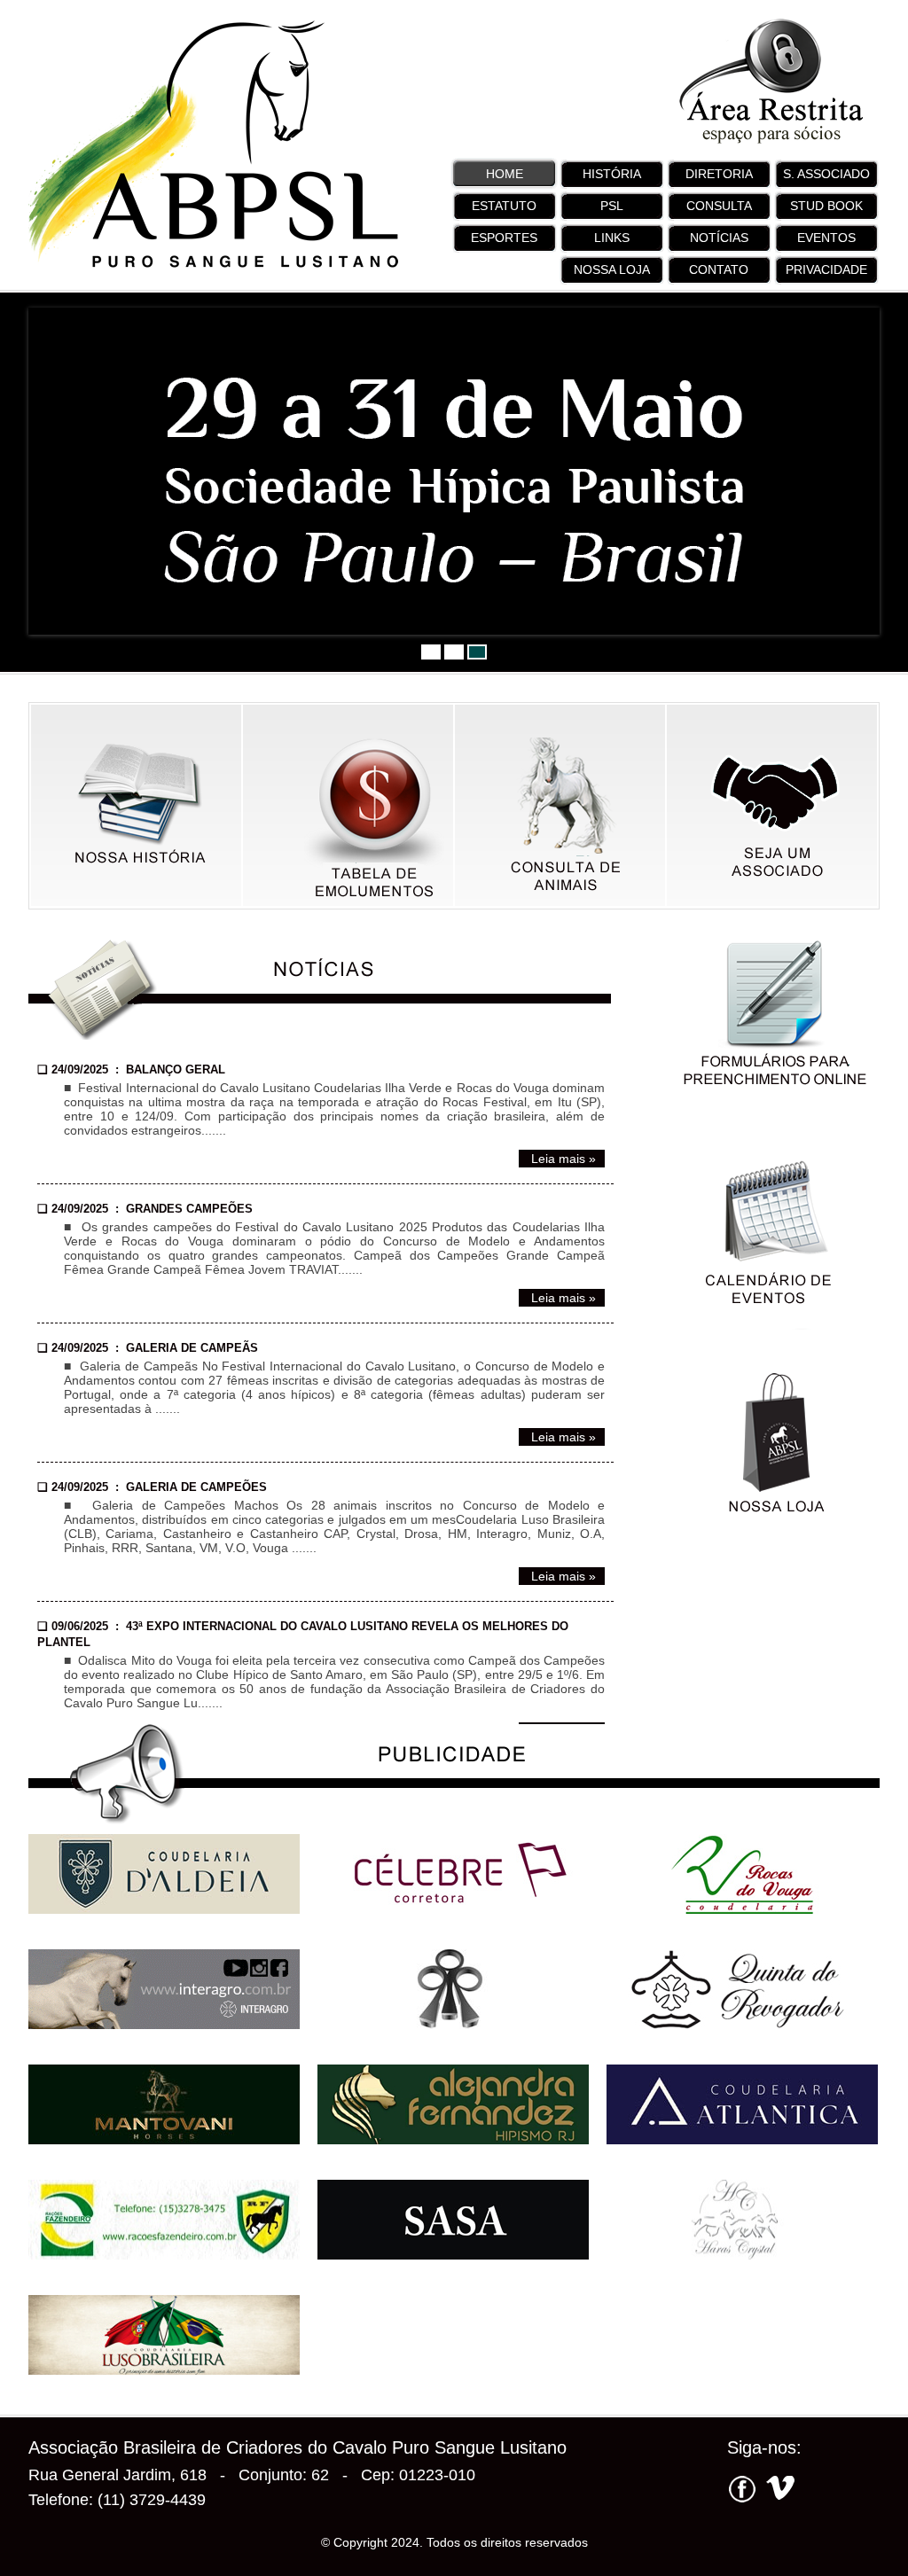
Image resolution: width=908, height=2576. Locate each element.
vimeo (778, 2491)
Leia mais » (562, 1159)
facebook (742, 2491)
